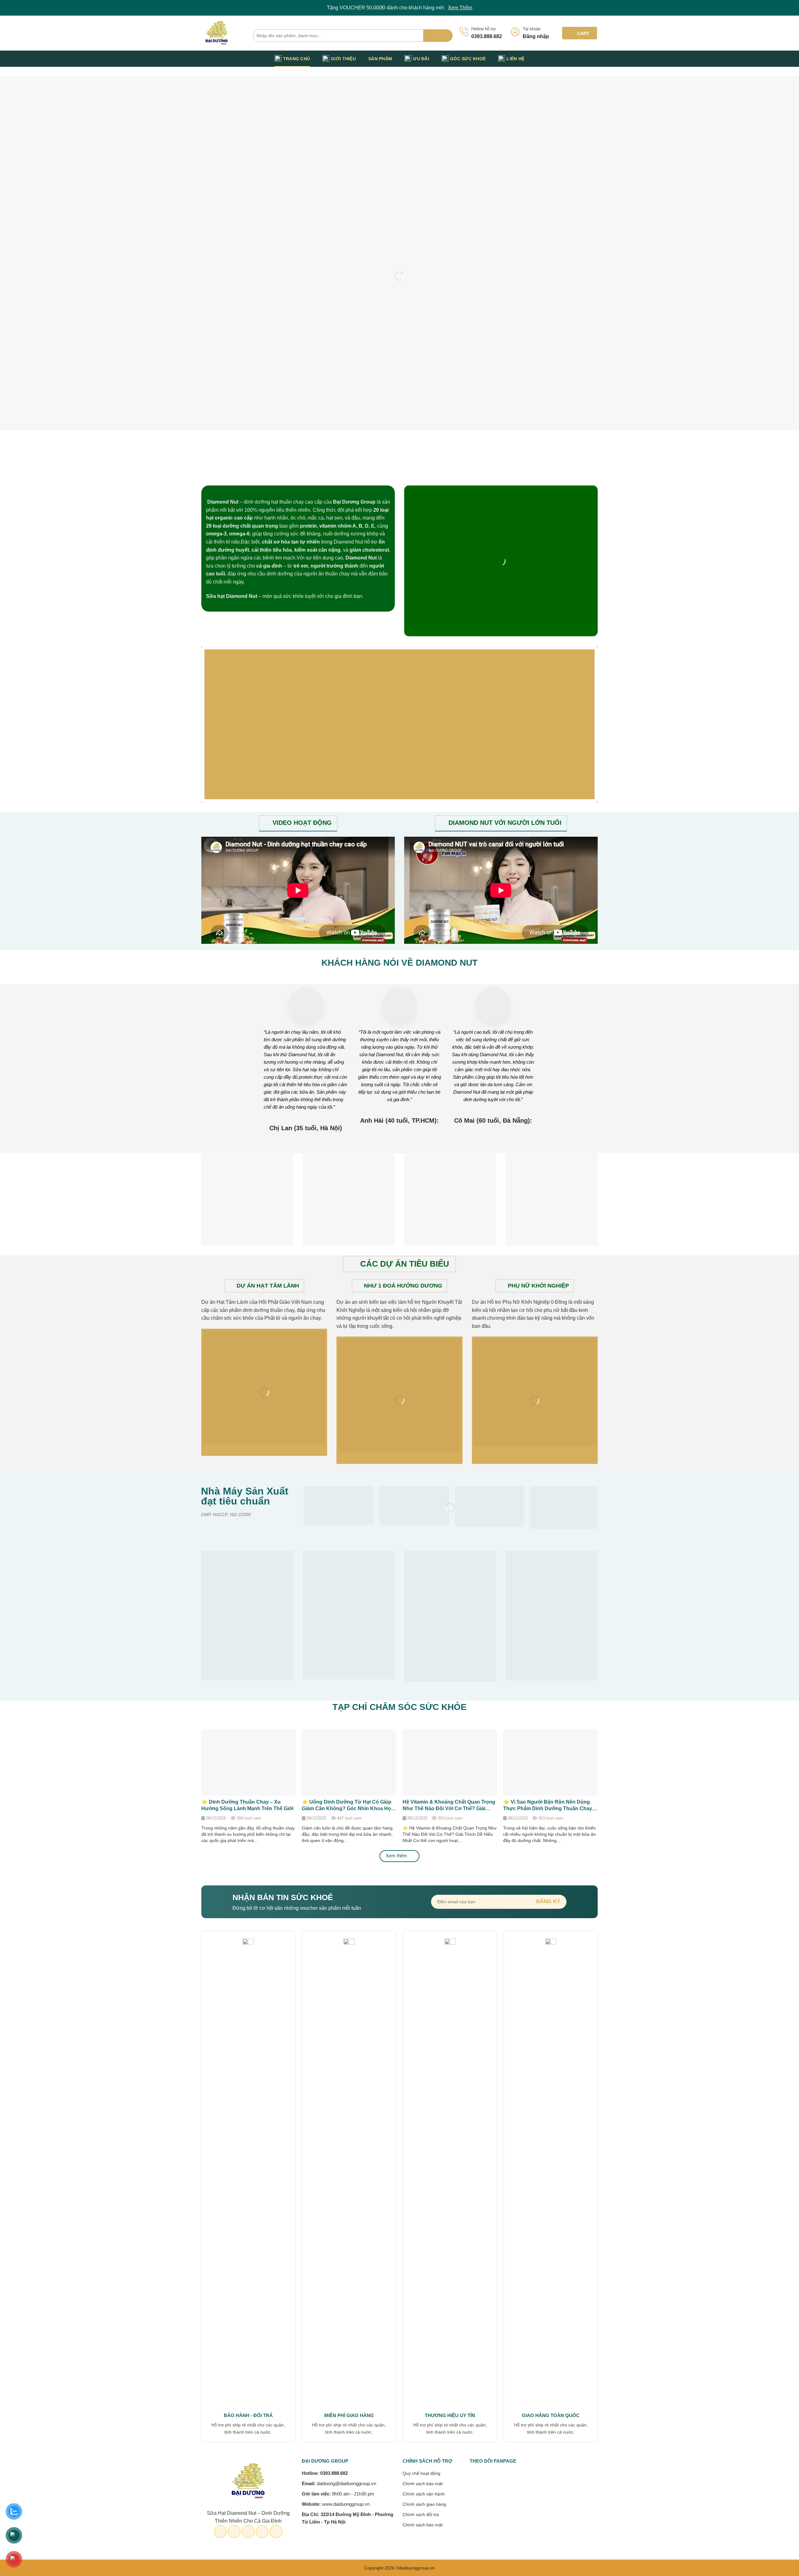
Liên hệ (515, 59)
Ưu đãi (421, 59)
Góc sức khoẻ (468, 59)
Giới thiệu (343, 59)
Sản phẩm (380, 59)
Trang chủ (297, 59)
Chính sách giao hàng (424, 2504)
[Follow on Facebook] (561, 59)
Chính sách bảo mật (423, 2484)
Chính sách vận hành (424, 2494)
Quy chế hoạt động (422, 2473)
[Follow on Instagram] (569, 59)
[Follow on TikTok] (577, 59)
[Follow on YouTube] (594, 59)
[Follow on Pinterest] (586, 59)
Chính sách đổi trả (421, 2514)
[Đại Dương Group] (222, 33)
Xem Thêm (460, 8)
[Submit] (438, 36)
